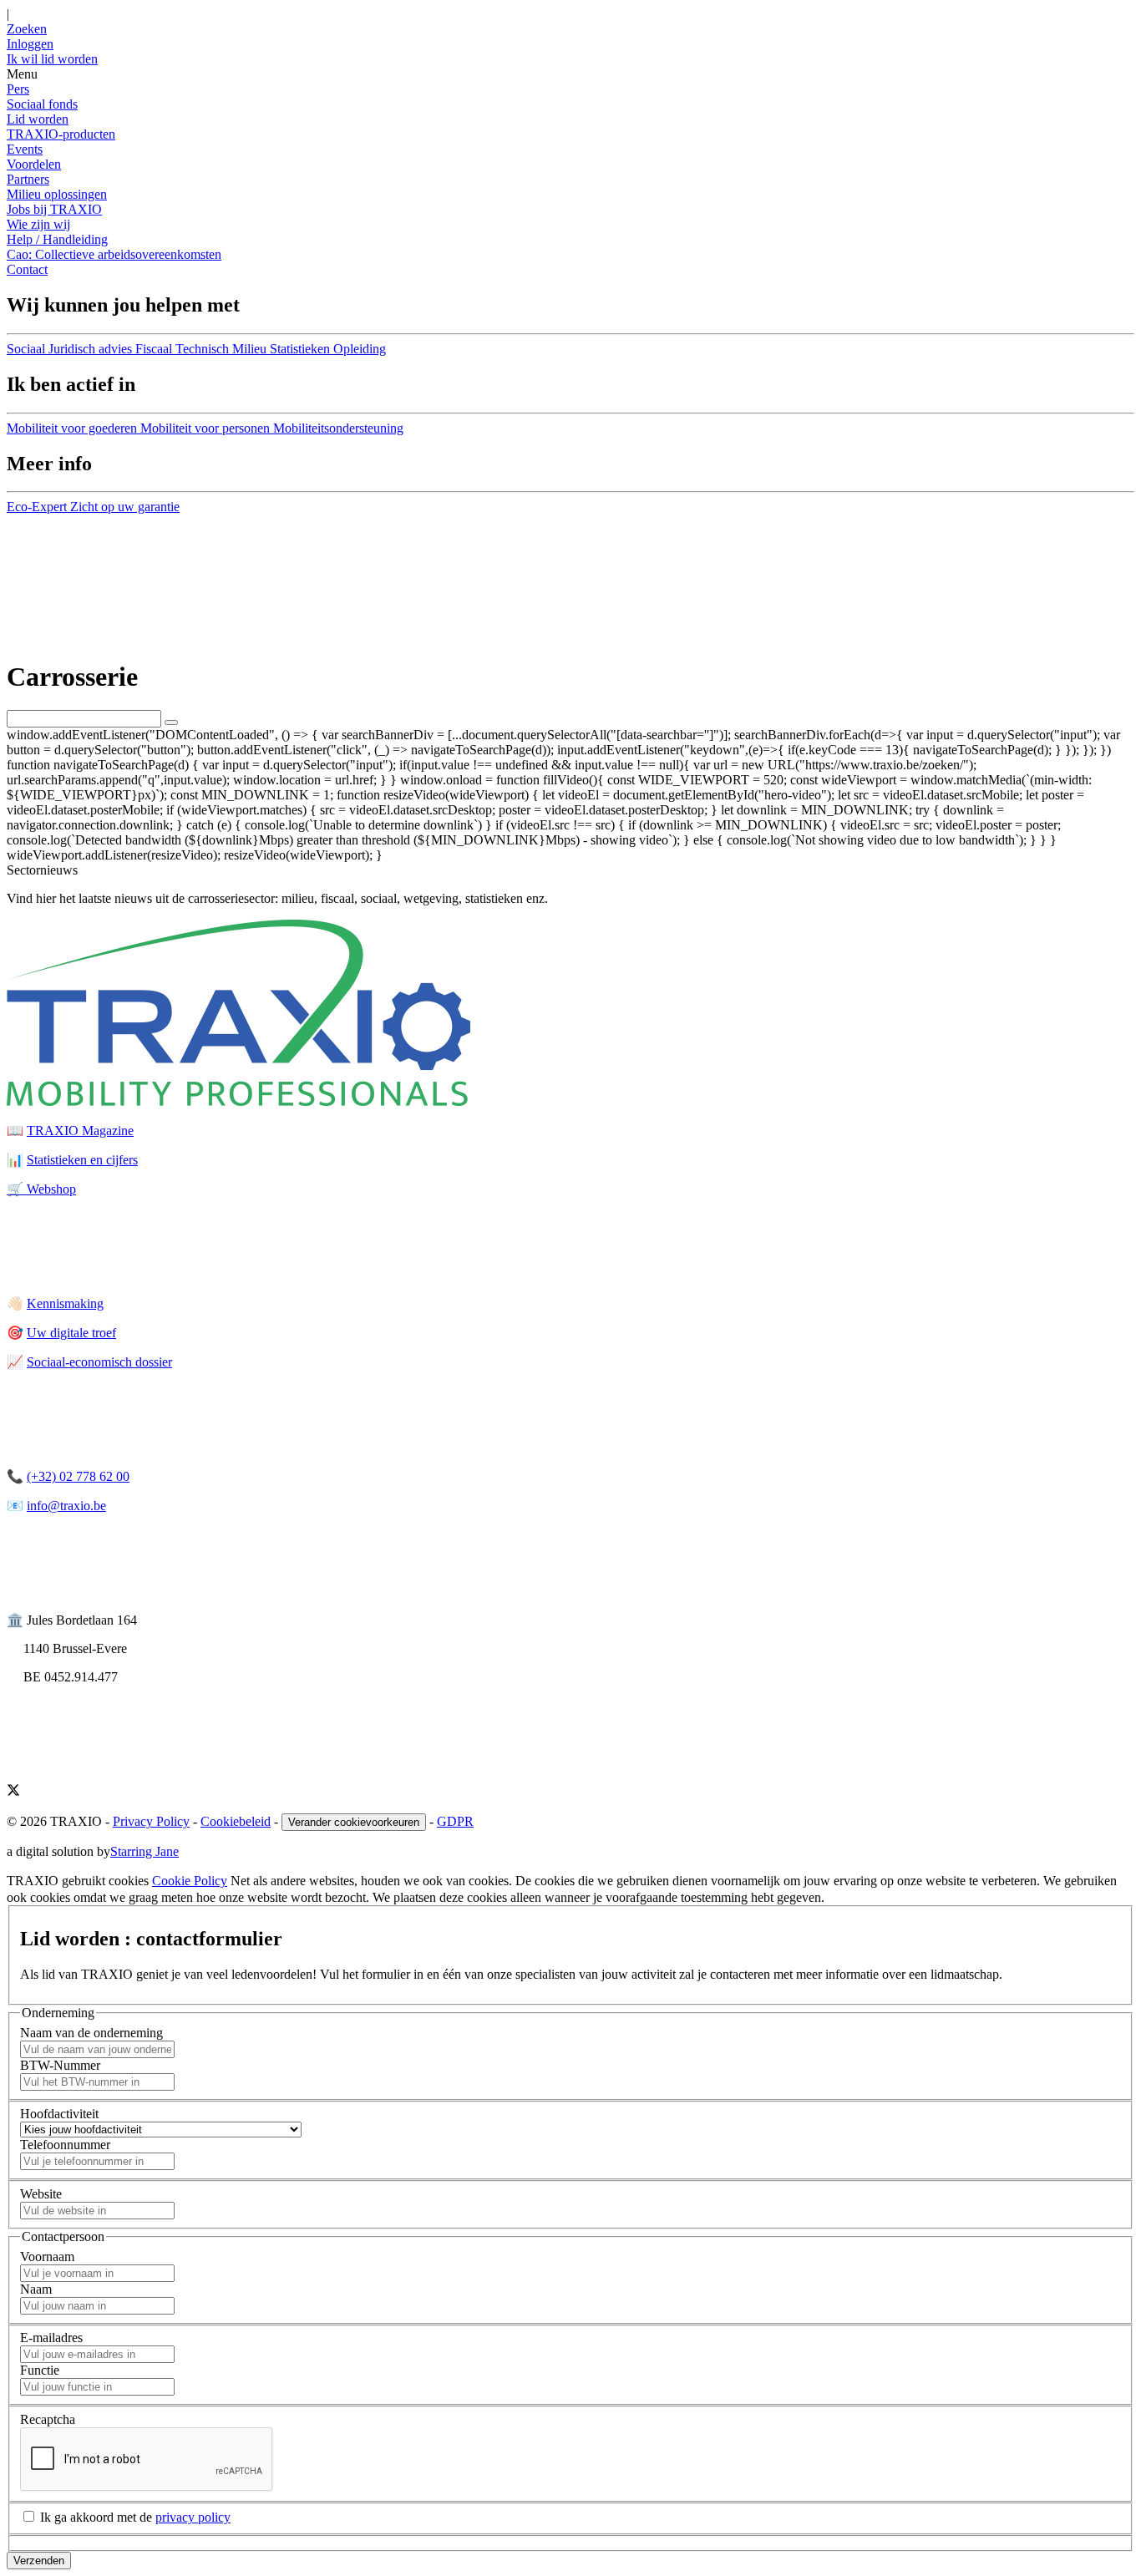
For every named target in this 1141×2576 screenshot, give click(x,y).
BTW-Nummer (60, 2065)
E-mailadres (51, 2338)
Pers (18, 89)
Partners (28, 179)
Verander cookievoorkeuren (354, 1822)
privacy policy (193, 2517)
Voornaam (47, 2257)
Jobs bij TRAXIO (54, 209)
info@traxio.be (66, 1506)
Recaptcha (48, 2419)
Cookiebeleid (236, 1821)
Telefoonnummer (65, 2145)
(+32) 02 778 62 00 (78, 1476)
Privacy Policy (151, 1821)
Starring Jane (145, 1851)
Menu (22, 74)
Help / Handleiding (57, 239)
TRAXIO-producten (61, 134)
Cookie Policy (190, 1881)
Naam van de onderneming (91, 2033)
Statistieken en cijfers (82, 1160)
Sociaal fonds (42, 104)
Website (41, 2194)
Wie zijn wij (38, 224)
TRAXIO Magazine (80, 1131)
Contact (27, 269)
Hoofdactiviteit (59, 2114)
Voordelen (34, 164)
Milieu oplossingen (57, 194)
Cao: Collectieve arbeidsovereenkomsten (114, 254)
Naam (36, 2289)
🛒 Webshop (41, 1189)
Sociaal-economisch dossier (99, 1362)
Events (25, 149)
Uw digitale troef (71, 1333)
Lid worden (38, 119)
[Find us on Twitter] (13, 1792)
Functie (40, 2370)
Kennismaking (65, 1303)
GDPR (455, 1821)
